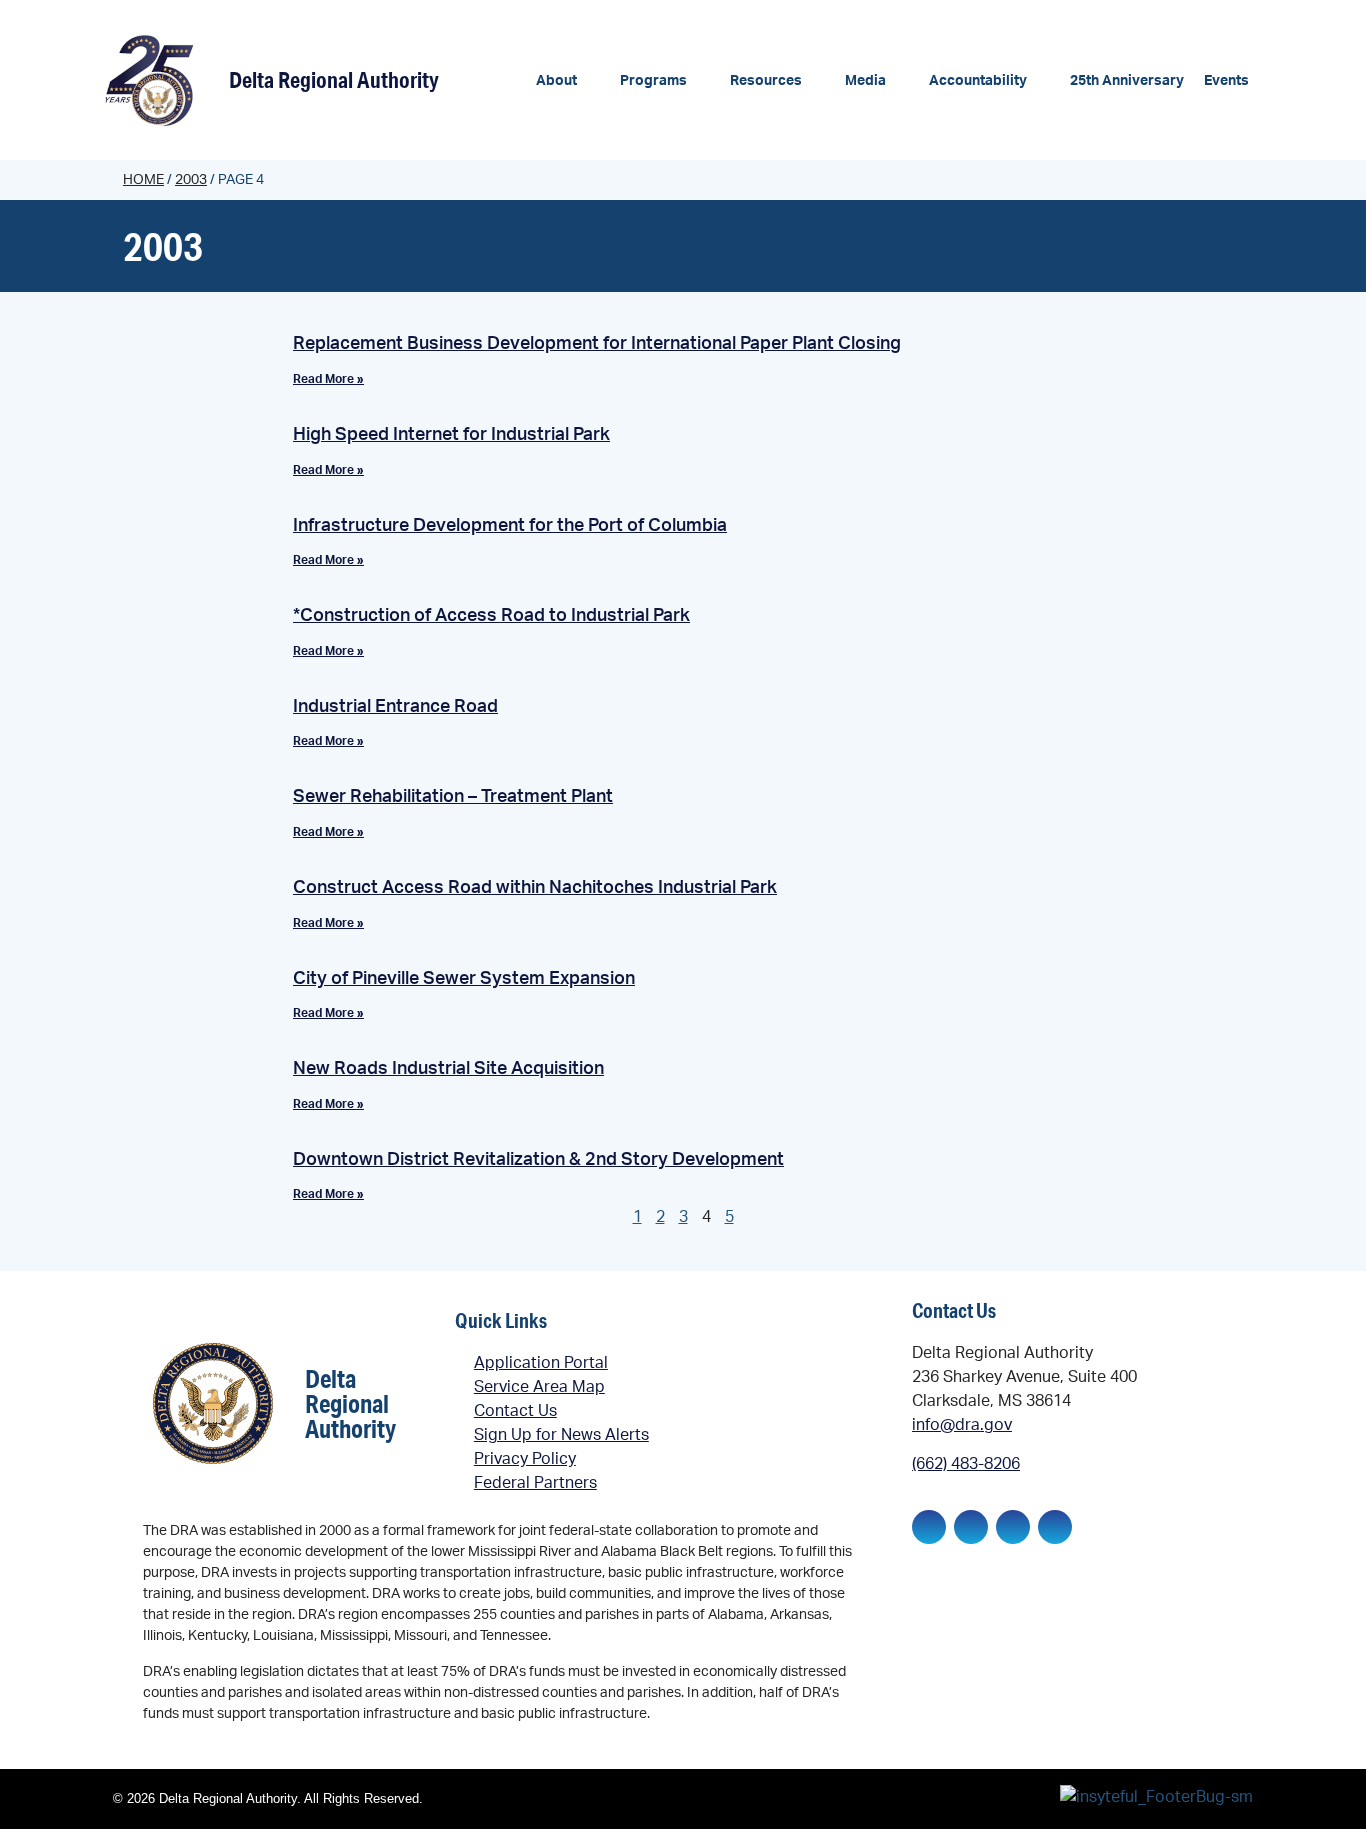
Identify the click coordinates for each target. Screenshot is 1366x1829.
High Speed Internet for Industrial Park (451, 435)
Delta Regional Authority (334, 79)
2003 (191, 180)
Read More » (328, 379)
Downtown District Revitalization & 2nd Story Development (538, 1160)
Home (143, 180)
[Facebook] (929, 1527)
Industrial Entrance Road (395, 707)
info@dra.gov (962, 1425)
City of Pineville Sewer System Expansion (464, 979)
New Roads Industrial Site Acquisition (448, 1069)
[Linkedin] (971, 1527)
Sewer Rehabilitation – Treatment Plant (453, 797)
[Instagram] (1013, 1527)
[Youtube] (1055, 1527)
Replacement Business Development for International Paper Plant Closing (597, 344)
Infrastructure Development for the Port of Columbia (510, 526)
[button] (568, 81)
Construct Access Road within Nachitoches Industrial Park (535, 888)
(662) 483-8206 (966, 1464)
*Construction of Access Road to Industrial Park (491, 616)
